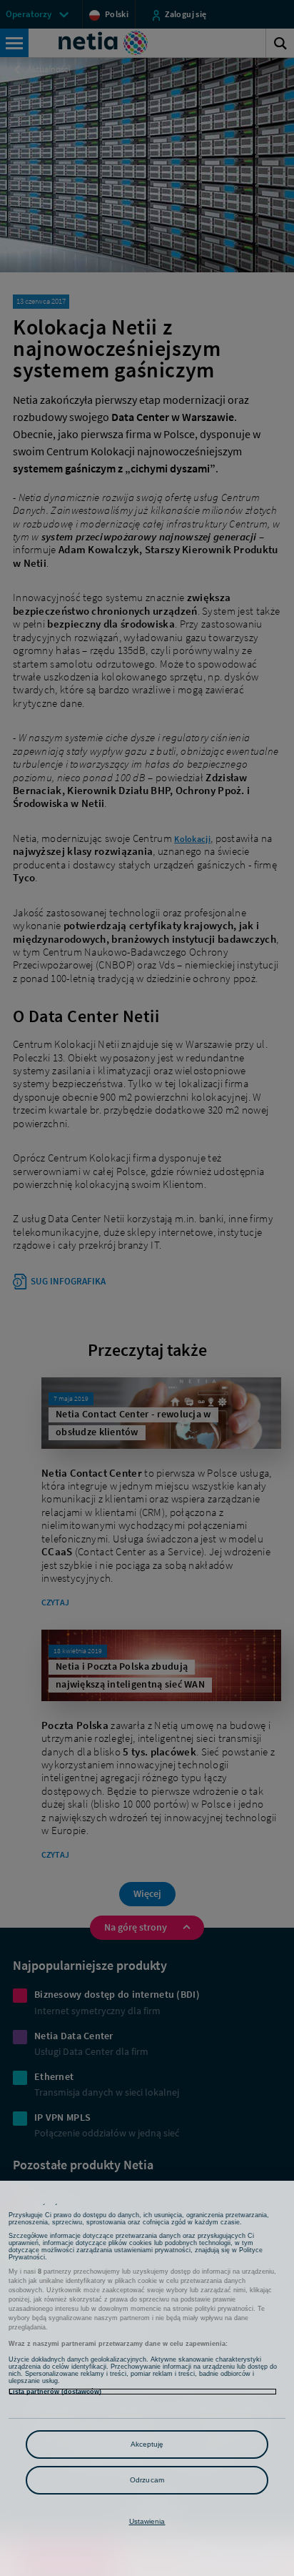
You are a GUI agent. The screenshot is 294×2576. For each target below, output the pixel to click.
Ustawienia (147, 2521)
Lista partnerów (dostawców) (55, 2392)
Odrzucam (147, 2480)
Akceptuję (147, 2444)
